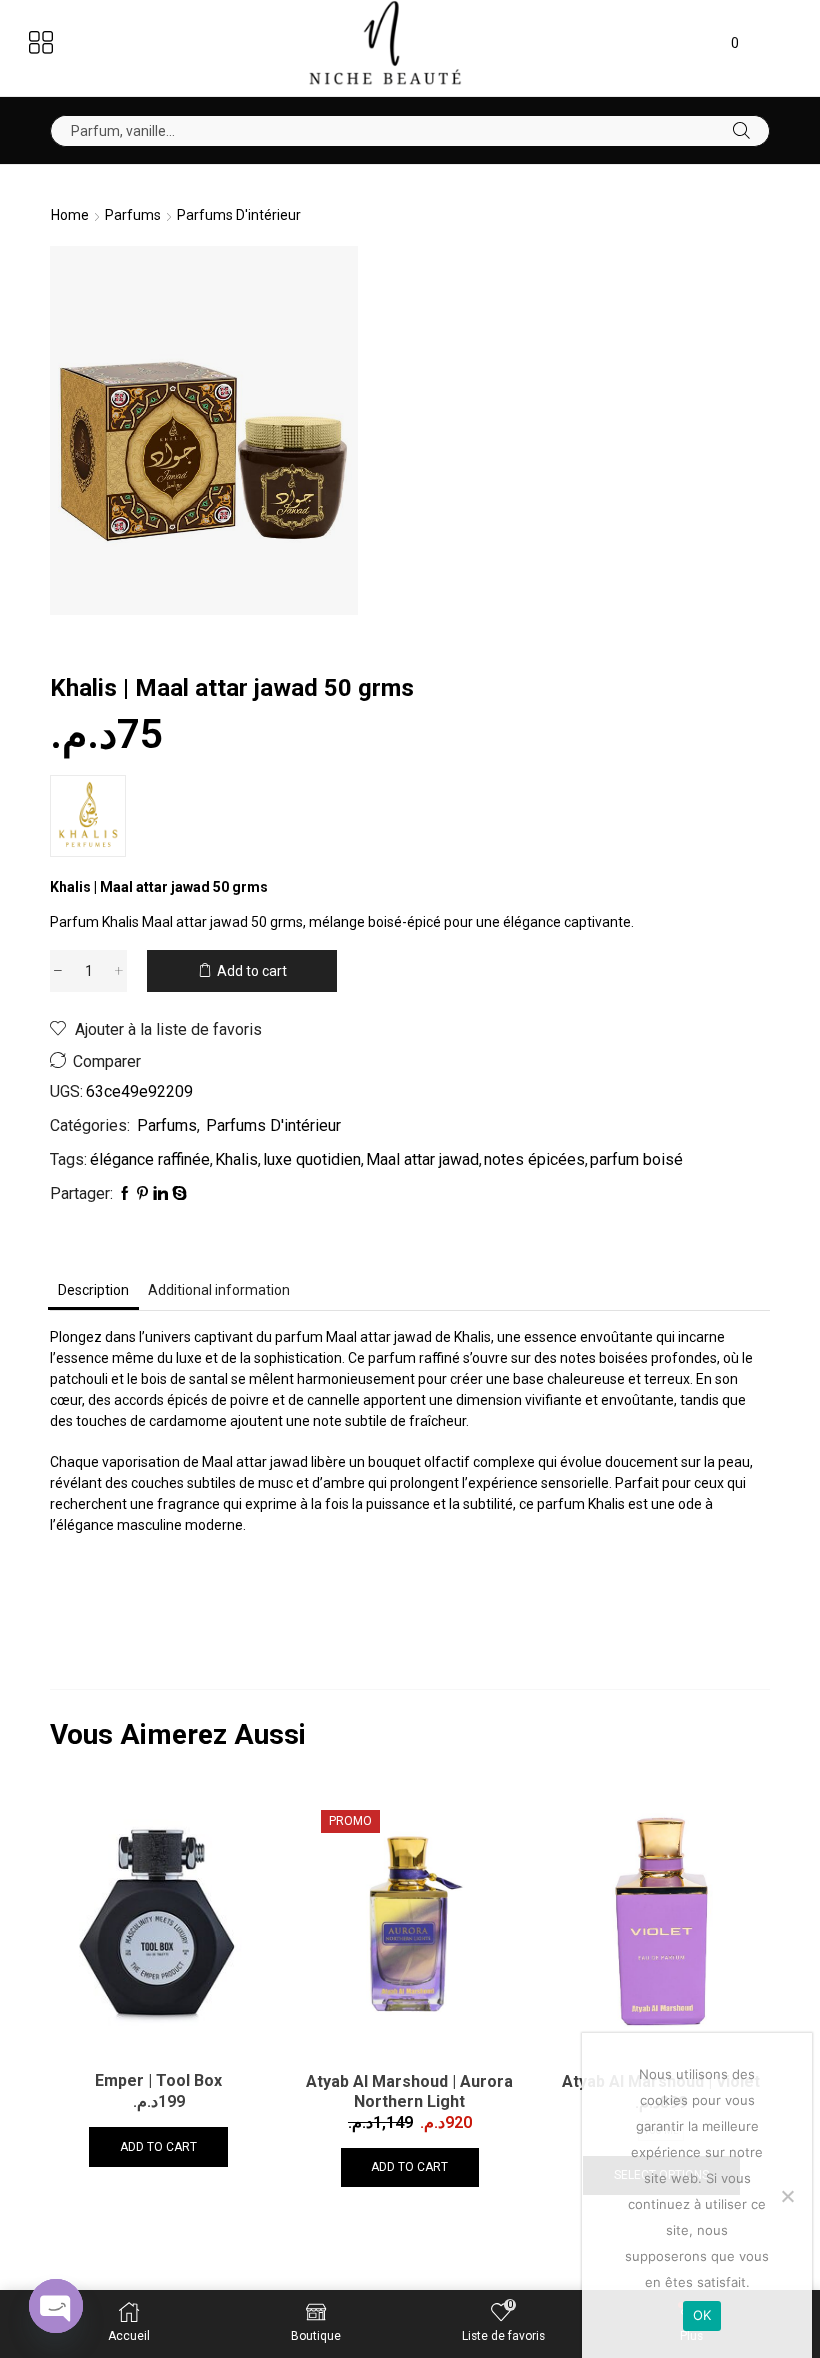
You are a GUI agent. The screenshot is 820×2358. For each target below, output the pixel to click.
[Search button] (741, 131)
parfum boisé (636, 1159)
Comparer (107, 1061)
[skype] (178, 1194)
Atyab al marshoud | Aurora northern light (409, 2091)
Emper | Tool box (158, 2080)
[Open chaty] (56, 2306)
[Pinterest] (142, 1194)
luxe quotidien (312, 1159)
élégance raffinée (150, 1159)
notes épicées (534, 1159)
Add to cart (252, 971)
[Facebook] (123, 1194)
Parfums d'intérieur (239, 215)
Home (70, 215)
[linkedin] (160, 1194)
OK (702, 2315)
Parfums (133, 215)
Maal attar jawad (422, 1159)
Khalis (236, 1159)
